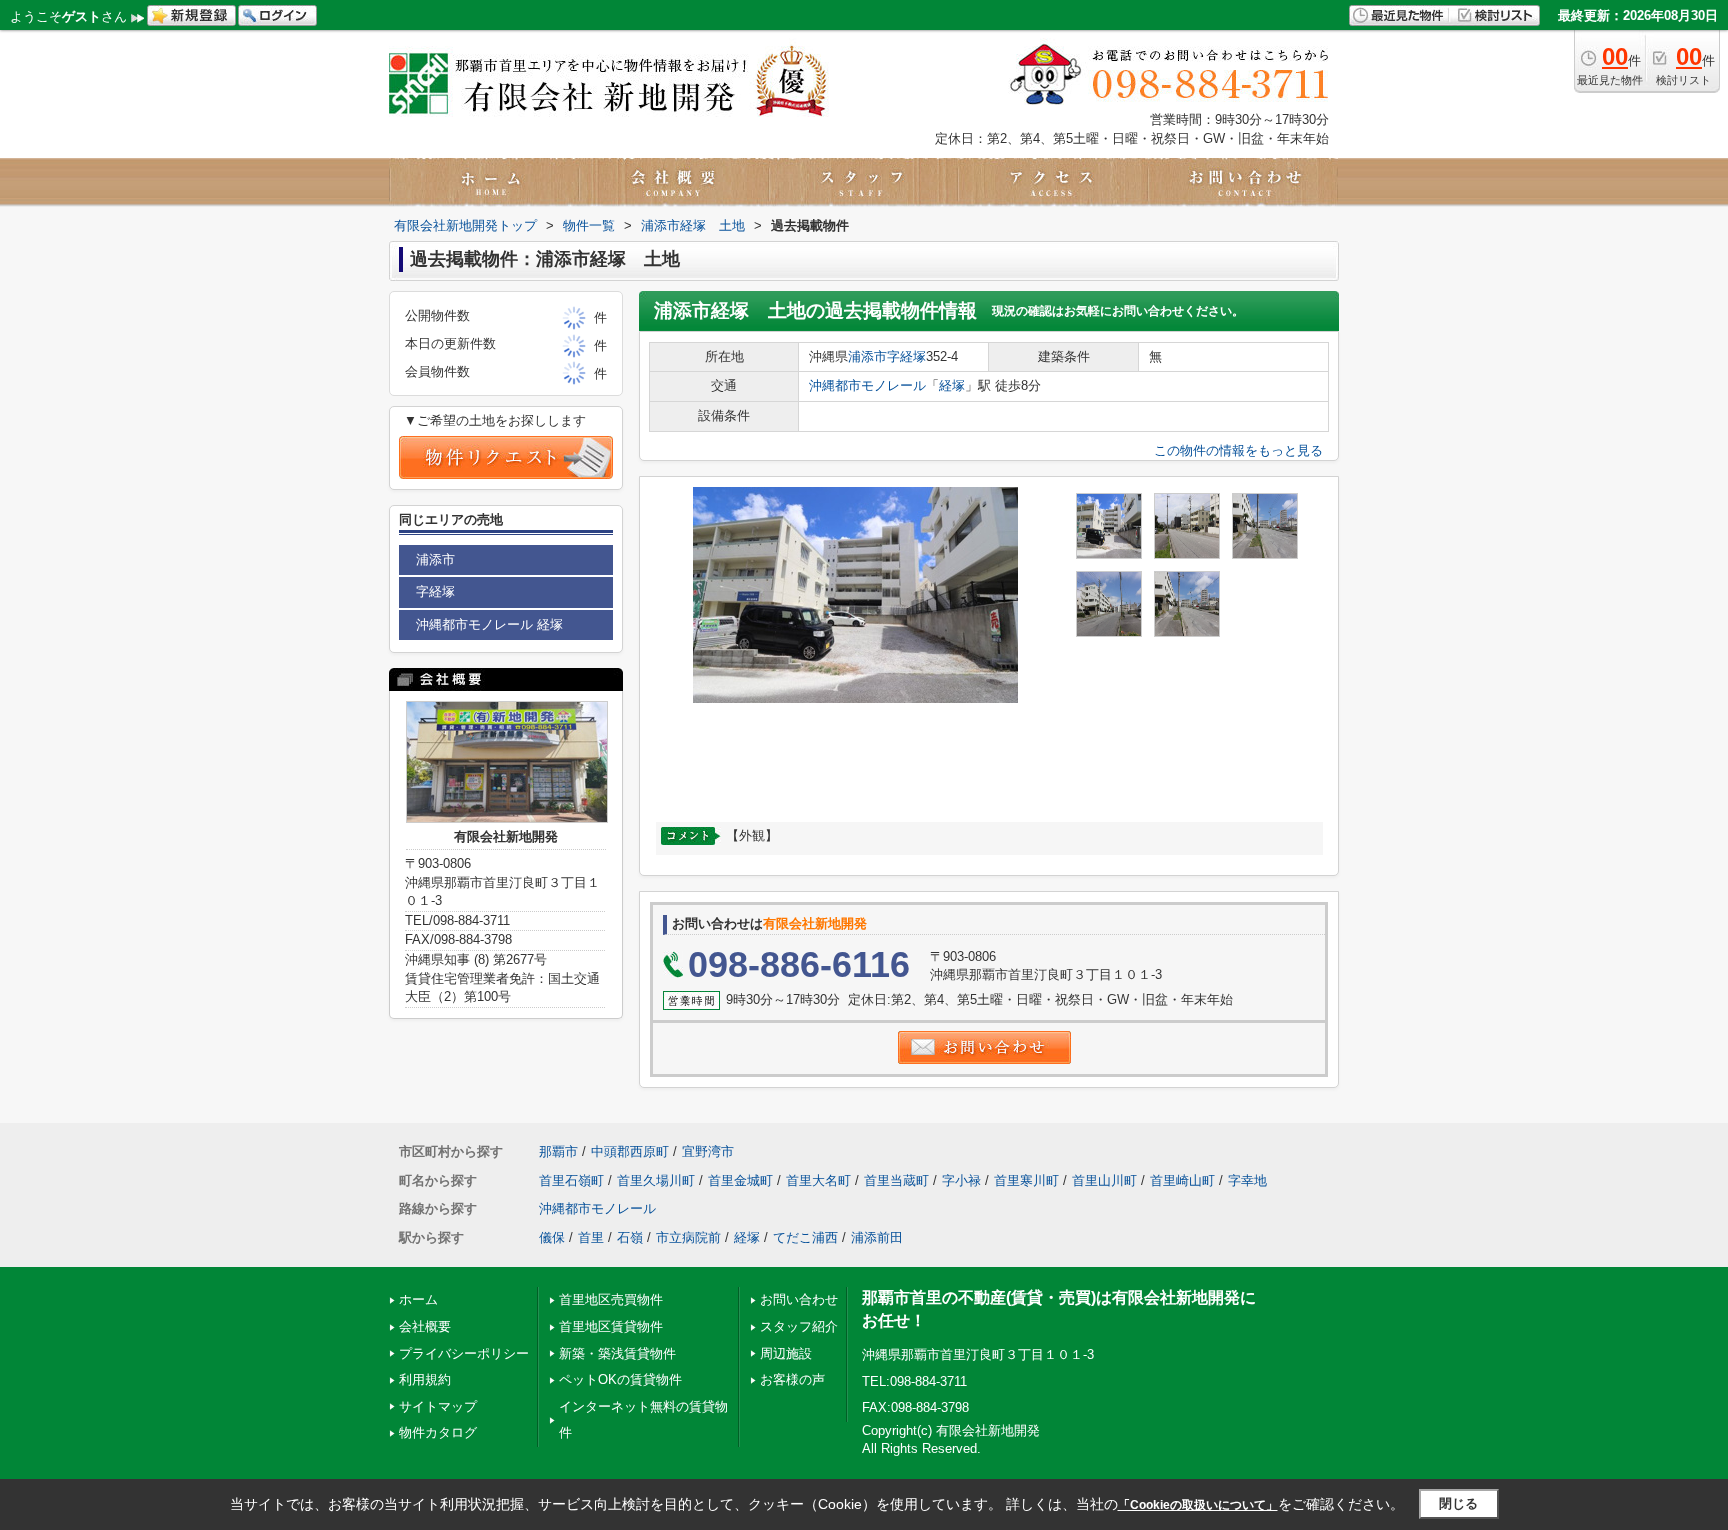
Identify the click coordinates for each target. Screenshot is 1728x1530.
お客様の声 (792, 1379)
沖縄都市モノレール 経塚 (489, 624)
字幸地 (1247, 1180)
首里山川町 (1104, 1180)
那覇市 (558, 1151)
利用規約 (425, 1379)
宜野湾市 (708, 1151)
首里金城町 (740, 1180)
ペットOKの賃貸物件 (620, 1379)
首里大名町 (818, 1180)
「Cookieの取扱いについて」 (1198, 1505)
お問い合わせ (799, 1299)
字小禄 (961, 1180)
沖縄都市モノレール (867, 385)
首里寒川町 (1026, 1180)
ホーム (418, 1299)
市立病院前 (688, 1237)
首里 (591, 1237)
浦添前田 (877, 1237)
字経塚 (906, 356)
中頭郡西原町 (630, 1151)
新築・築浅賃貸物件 (617, 1353)
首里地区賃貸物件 (611, 1326)
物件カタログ (438, 1432)
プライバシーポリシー (464, 1353)
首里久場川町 (656, 1180)
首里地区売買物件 (611, 1299)
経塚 (952, 385)
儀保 (552, 1237)
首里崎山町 (1182, 1180)
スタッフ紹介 (799, 1326)
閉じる (1458, 1503)
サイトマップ (438, 1406)
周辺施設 (786, 1353)
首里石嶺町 (571, 1180)
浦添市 (867, 356)
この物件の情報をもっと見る (1238, 450)
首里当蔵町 (896, 1180)
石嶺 (630, 1237)
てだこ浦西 (805, 1237)
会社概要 (425, 1326)
